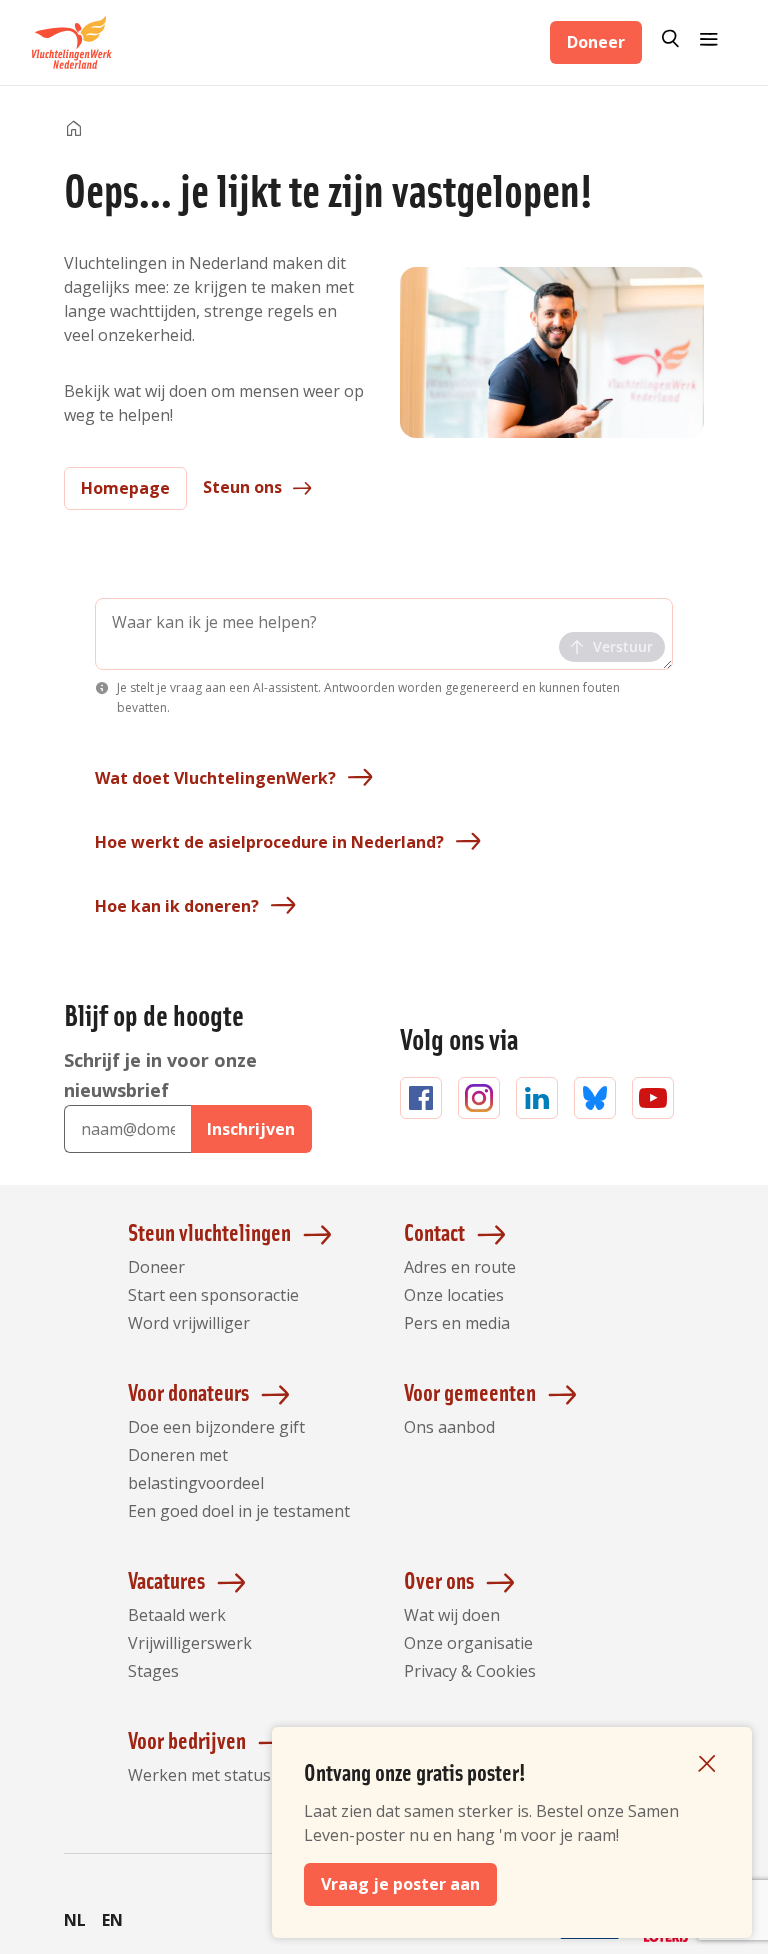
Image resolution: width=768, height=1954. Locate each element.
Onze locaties (454, 1295)
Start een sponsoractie (213, 1295)
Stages (153, 1671)
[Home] (74, 129)
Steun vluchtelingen (209, 1231)
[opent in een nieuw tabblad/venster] (506, 1940)
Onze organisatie (468, 1643)
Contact (434, 1231)
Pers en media (457, 1323)
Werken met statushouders (231, 1775)
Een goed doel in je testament (239, 1511)
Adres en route (460, 1267)
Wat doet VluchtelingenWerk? (215, 778)
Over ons (439, 1579)
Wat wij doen (452, 1615)
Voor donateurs (188, 1391)
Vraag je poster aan (400, 1884)
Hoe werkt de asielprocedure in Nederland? (269, 842)
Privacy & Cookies (470, 1671)
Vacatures (166, 1579)
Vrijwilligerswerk (190, 1643)
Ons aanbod (449, 1427)
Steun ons (242, 487)
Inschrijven (251, 1129)
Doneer (596, 42)
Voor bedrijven (187, 1739)
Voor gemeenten (470, 1391)
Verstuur (623, 646)
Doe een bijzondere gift (216, 1427)
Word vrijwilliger (189, 1323)
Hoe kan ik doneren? (177, 906)
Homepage (125, 488)
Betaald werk (177, 1615)
